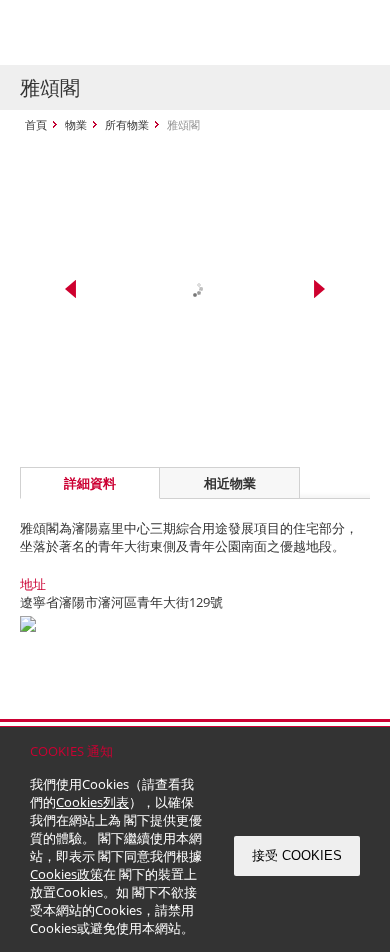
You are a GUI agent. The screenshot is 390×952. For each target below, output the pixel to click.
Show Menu (350, 33)
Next (319, 289)
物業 (76, 124)
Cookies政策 (66, 874)
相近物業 (230, 483)
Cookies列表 (92, 802)
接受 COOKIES (297, 855)
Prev (70, 289)
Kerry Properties (141, 32)
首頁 (36, 124)
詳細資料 (90, 483)
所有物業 (127, 124)
